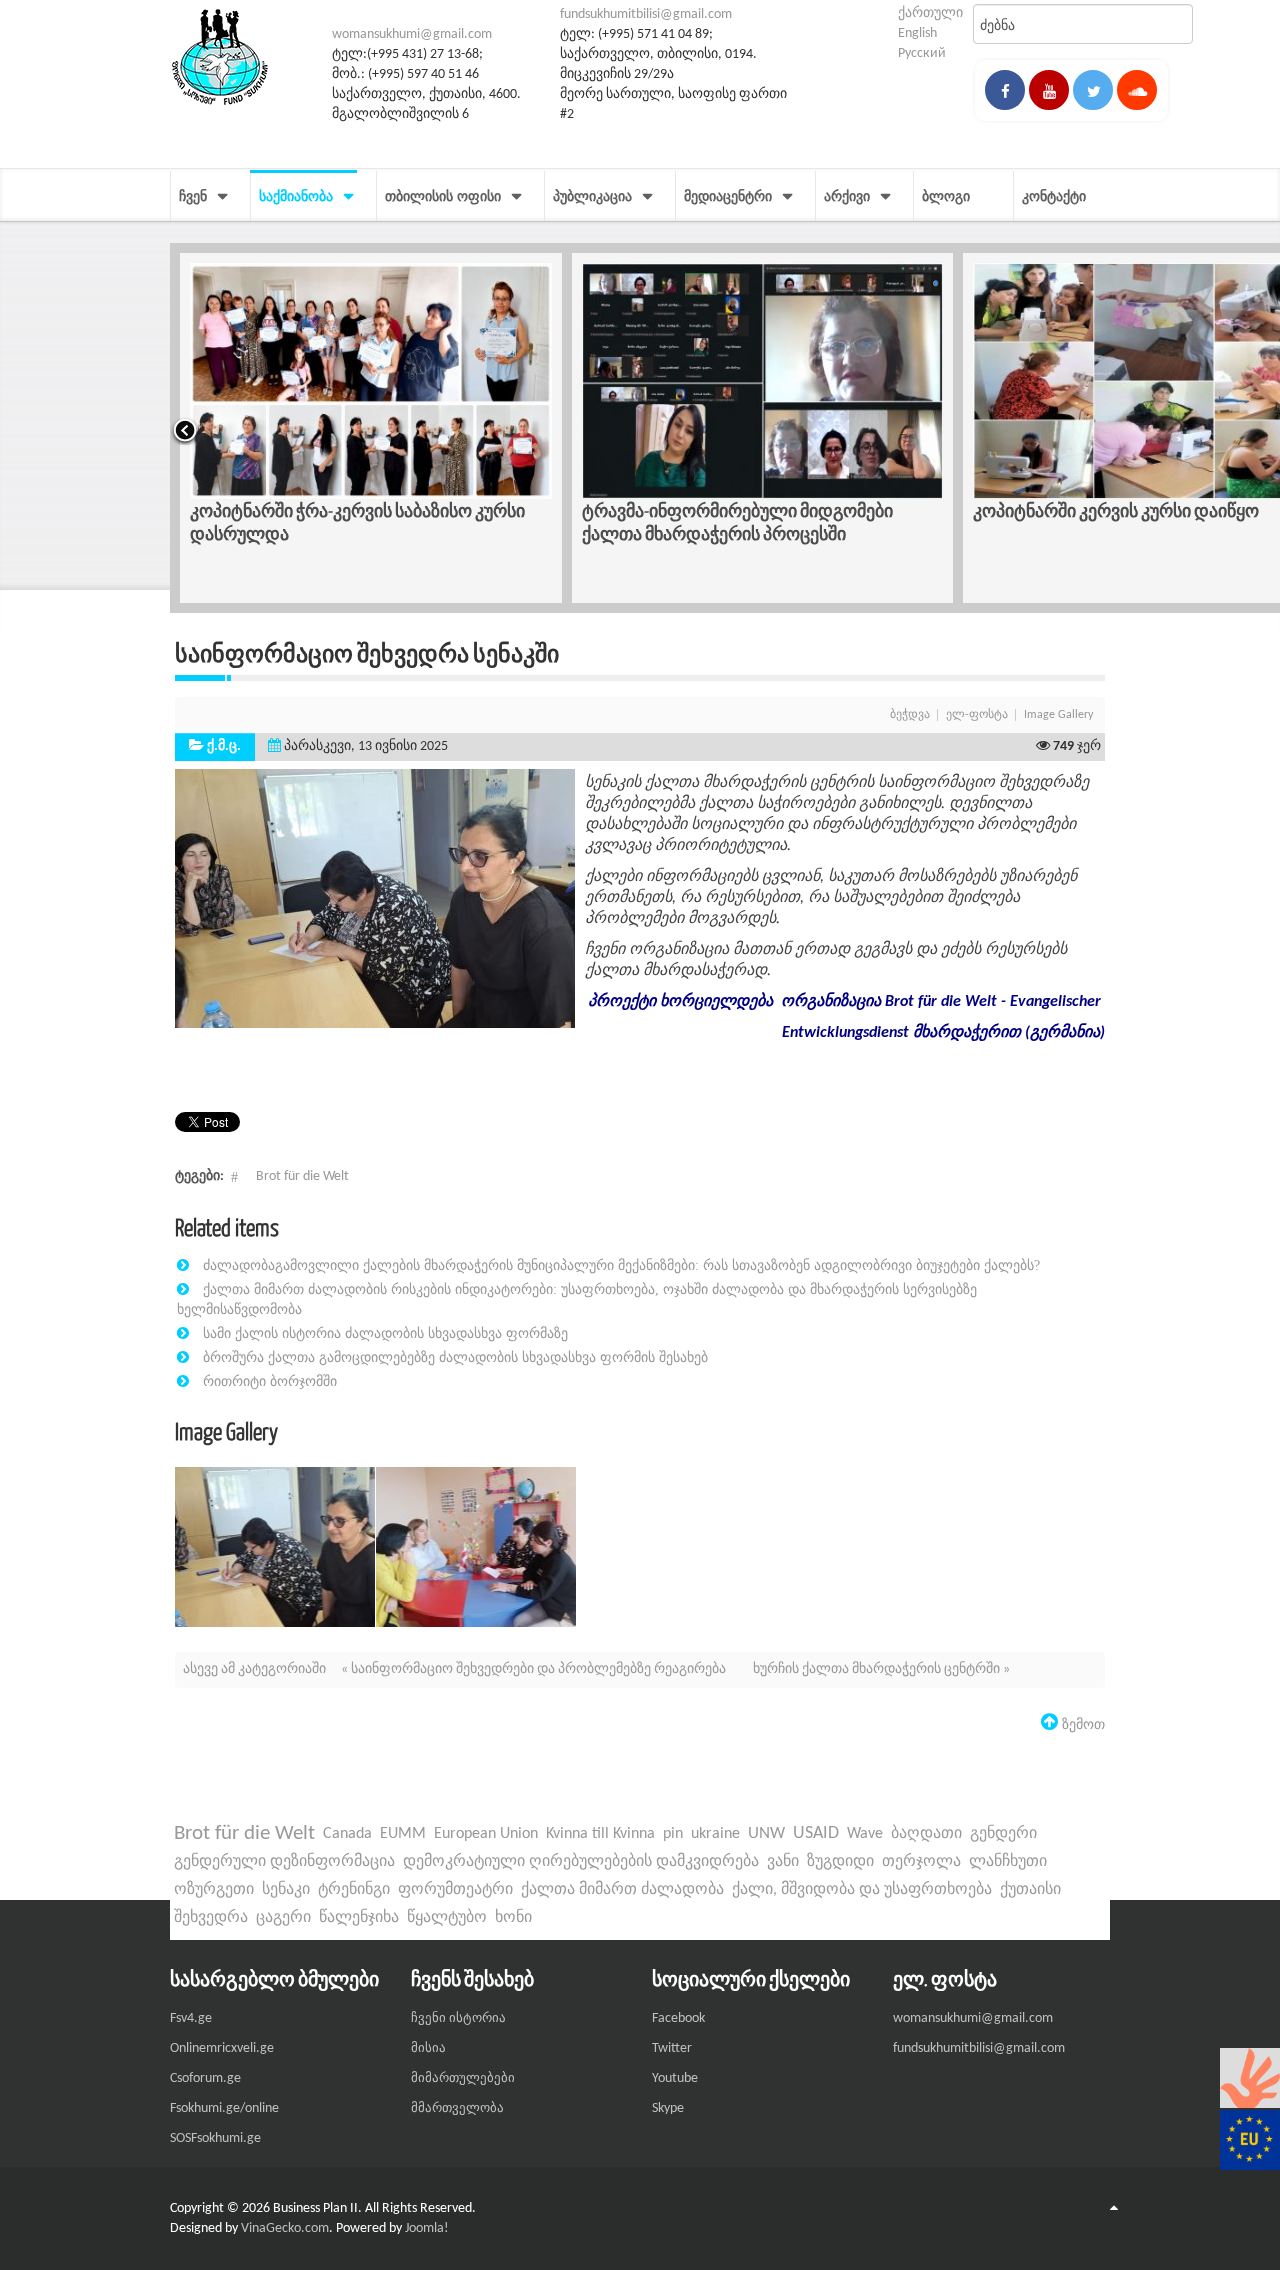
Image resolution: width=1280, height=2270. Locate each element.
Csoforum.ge (205, 2078)
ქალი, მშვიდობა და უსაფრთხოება (862, 1890)
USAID (816, 1833)
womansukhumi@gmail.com (412, 34)
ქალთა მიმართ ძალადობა (622, 1890)
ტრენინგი (354, 1890)
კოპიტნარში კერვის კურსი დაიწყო (725, 510)
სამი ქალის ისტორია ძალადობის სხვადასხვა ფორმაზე (385, 1333)
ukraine (715, 1834)
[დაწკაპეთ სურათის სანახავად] (375, 898)
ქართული (930, 13)
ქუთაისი (1030, 1890)
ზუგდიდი (840, 1862)
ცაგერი (283, 1918)
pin (673, 1834)
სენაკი (286, 1890)
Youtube (675, 2078)
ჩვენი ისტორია (458, 2018)
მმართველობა (457, 2108)
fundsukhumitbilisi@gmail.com (646, 14)
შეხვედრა (211, 1918)
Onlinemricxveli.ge (222, 2048)
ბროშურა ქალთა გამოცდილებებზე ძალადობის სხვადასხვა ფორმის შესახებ (455, 1357)
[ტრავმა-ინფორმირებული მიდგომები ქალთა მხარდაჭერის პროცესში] (371, 381)
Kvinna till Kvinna (600, 1834)
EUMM (403, 1834)
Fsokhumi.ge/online (224, 2108)
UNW (766, 1833)
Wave (865, 1834)
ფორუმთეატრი (455, 1890)
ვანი (783, 1862)
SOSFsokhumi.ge (215, 2138)
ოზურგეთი (214, 1890)
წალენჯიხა (359, 1918)
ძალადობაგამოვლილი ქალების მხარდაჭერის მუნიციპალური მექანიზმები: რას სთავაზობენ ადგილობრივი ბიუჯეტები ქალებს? (621, 1265)
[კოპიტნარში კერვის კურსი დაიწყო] (763, 381)
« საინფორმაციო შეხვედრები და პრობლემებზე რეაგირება (535, 1669)
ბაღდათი (926, 1834)
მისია (428, 2048)
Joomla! (427, 2228)
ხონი (513, 1918)
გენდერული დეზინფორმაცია (284, 1862)
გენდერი (1003, 1834)
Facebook (678, 2018)
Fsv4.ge (191, 2018)
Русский (922, 53)
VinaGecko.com (285, 2228)
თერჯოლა (921, 1862)
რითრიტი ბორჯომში (270, 1381)
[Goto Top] (1114, 2209)
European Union (486, 1834)
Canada (347, 1834)
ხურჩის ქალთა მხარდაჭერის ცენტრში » (881, 1669)
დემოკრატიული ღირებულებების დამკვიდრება (581, 1862)
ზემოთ (1081, 1724)
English (917, 33)
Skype (668, 2108)
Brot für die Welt (302, 1176)
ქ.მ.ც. (224, 746)
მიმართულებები (463, 2078)
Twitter (672, 2048)
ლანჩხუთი (1008, 1862)
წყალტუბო (447, 1918)
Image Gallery (1058, 715)
